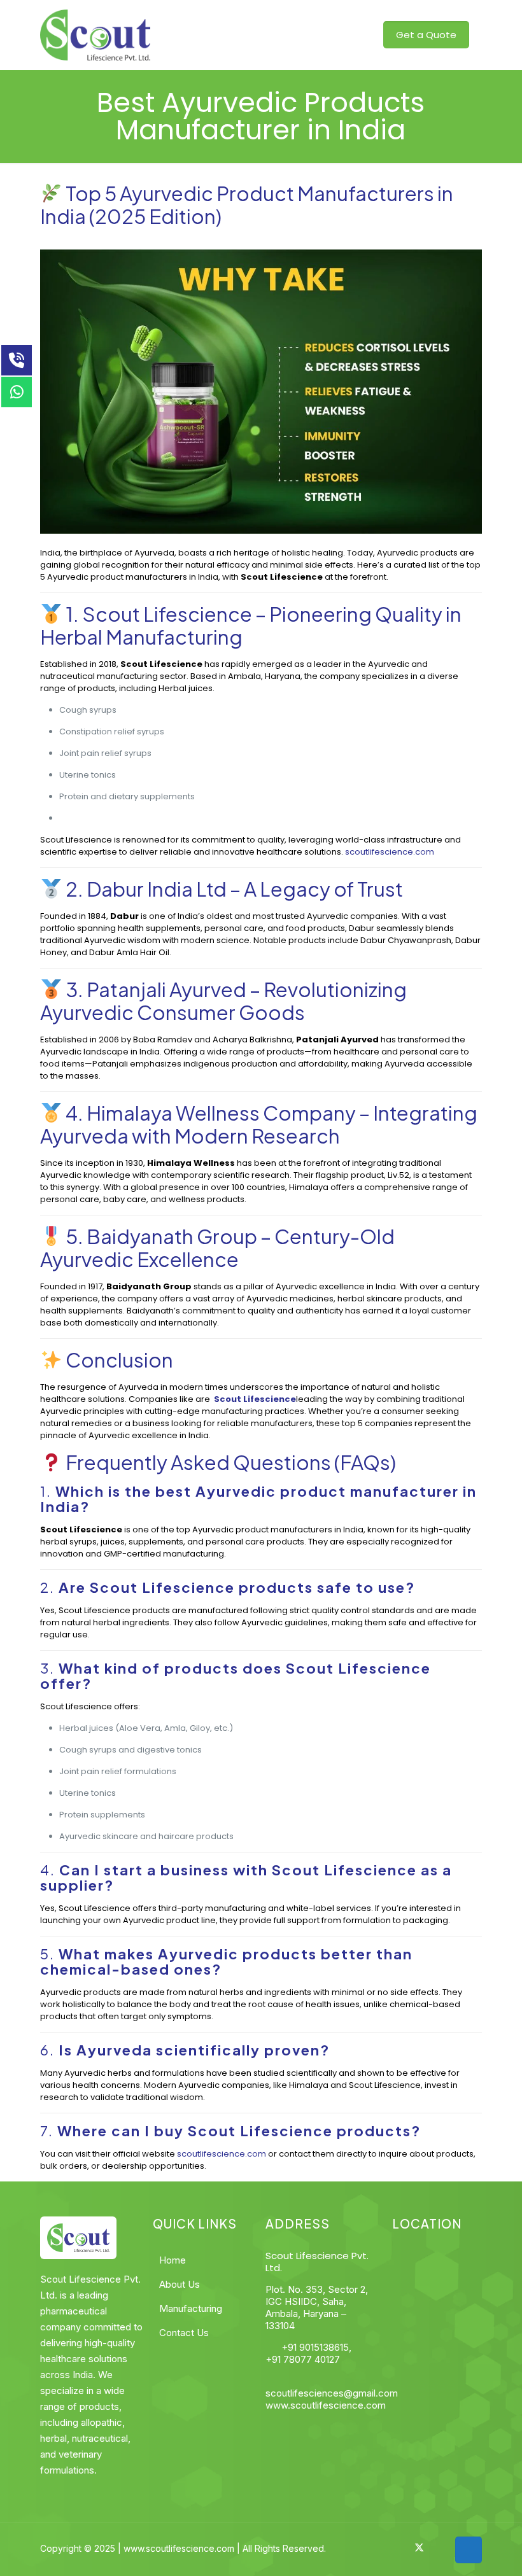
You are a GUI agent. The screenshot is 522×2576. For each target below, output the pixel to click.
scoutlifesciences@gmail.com (332, 2393)
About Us (180, 2284)
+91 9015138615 (314, 2347)
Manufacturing (191, 2308)
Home (173, 2260)
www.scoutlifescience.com (326, 2405)
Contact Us (184, 2333)
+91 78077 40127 (303, 2359)
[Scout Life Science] (95, 35)
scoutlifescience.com (390, 852)
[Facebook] (385, 2548)
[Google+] (403, 2548)
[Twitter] (419, 2548)
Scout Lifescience (166, 614)
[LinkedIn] (436, 2548)
